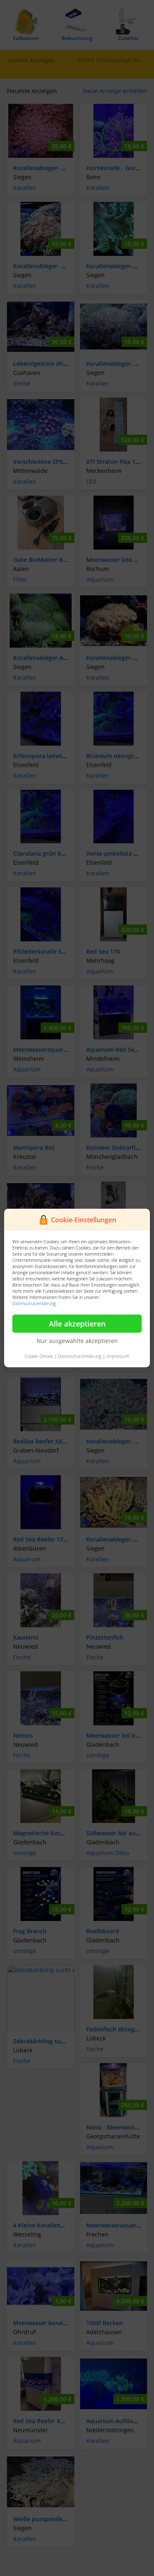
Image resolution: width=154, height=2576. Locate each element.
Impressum (118, 1356)
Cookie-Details (39, 1356)
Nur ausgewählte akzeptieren (77, 1341)
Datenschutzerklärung (34, 1303)
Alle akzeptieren (77, 1324)
